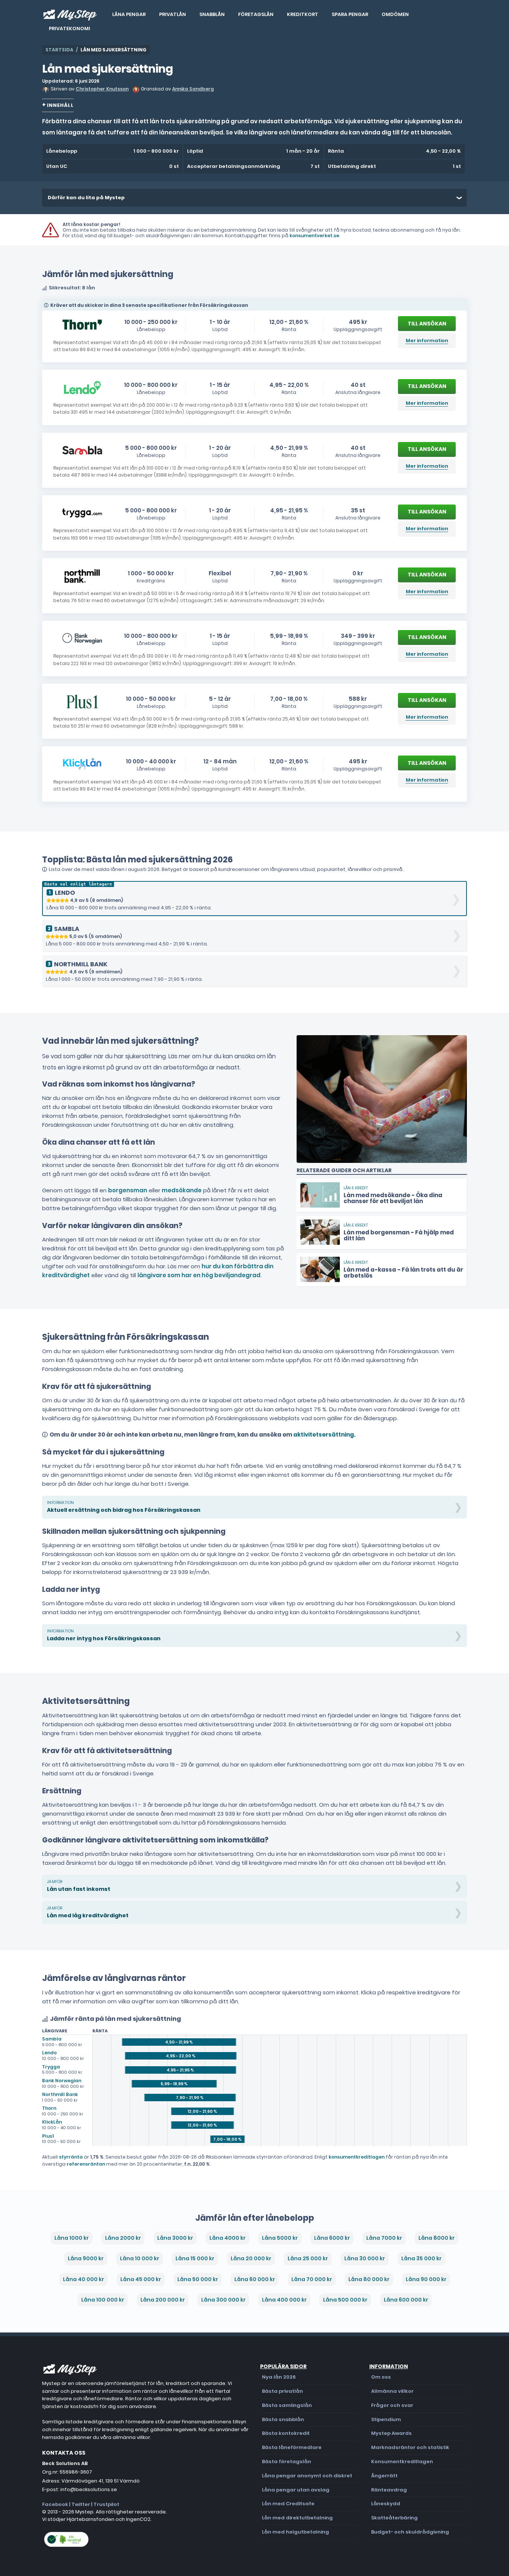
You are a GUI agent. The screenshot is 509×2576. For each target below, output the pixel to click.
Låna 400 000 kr (284, 2300)
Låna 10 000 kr (140, 2258)
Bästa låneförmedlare (292, 2447)
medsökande (182, 1190)
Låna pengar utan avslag (296, 2490)
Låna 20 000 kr (251, 2258)
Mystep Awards (391, 2433)
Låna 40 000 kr (83, 2279)
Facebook (55, 2504)
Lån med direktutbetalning (297, 2518)
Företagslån (256, 14)
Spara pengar (350, 14)
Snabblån (212, 14)
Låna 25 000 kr (308, 2258)
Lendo (49, 2053)
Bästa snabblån (283, 2419)
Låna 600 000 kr (406, 2300)
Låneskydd (386, 2504)
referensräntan (86, 2164)
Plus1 (48, 2136)
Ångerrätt (384, 2476)
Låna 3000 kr (175, 2238)
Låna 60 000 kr (255, 2279)
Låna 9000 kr (86, 2258)
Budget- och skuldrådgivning (410, 2532)
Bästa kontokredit (286, 2433)
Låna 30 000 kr (365, 2258)
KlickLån (52, 2122)
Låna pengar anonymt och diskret (307, 2476)
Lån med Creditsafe (288, 2504)
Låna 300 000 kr (223, 2300)
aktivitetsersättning (324, 1435)
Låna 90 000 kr (426, 2279)
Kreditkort (303, 14)
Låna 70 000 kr (312, 2279)
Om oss (381, 2377)
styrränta (71, 2157)
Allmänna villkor (392, 2391)
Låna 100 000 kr (103, 2300)
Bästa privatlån (282, 2391)
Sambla (52, 2039)
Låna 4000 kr (227, 2238)
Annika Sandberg (193, 89)
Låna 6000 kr (332, 2238)
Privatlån (173, 14)
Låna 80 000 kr (369, 2279)
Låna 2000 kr (123, 2238)
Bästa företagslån (287, 2461)
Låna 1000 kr (72, 2238)
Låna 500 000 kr (345, 2300)
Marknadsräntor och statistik (410, 2447)
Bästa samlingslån (287, 2405)
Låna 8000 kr (437, 2238)
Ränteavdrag (389, 2490)
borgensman (128, 1190)
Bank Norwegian (62, 2081)
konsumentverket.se (314, 236)
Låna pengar (129, 14)
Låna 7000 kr (384, 2238)
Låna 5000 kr (280, 2238)
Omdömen (395, 14)
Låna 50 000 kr (198, 2279)
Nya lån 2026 (279, 2377)
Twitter (81, 2504)
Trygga (51, 2067)
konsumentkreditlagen (357, 2157)
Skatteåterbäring (394, 2518)
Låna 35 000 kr (421, 2258)
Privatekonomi (69, 28)
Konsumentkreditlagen (402, 2461)
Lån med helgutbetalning (295, 2532)
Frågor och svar (392, 2405)
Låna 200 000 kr (163, 2300)
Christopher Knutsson (102, 89)
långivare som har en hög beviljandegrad (199, 1275)
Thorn (49, 2108)
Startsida (59, 50)
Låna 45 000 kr (141, 2279)
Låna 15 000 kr (195, 2258)
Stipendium (386, 2419)
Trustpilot (106, 2504)
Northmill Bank (60, 2094)
